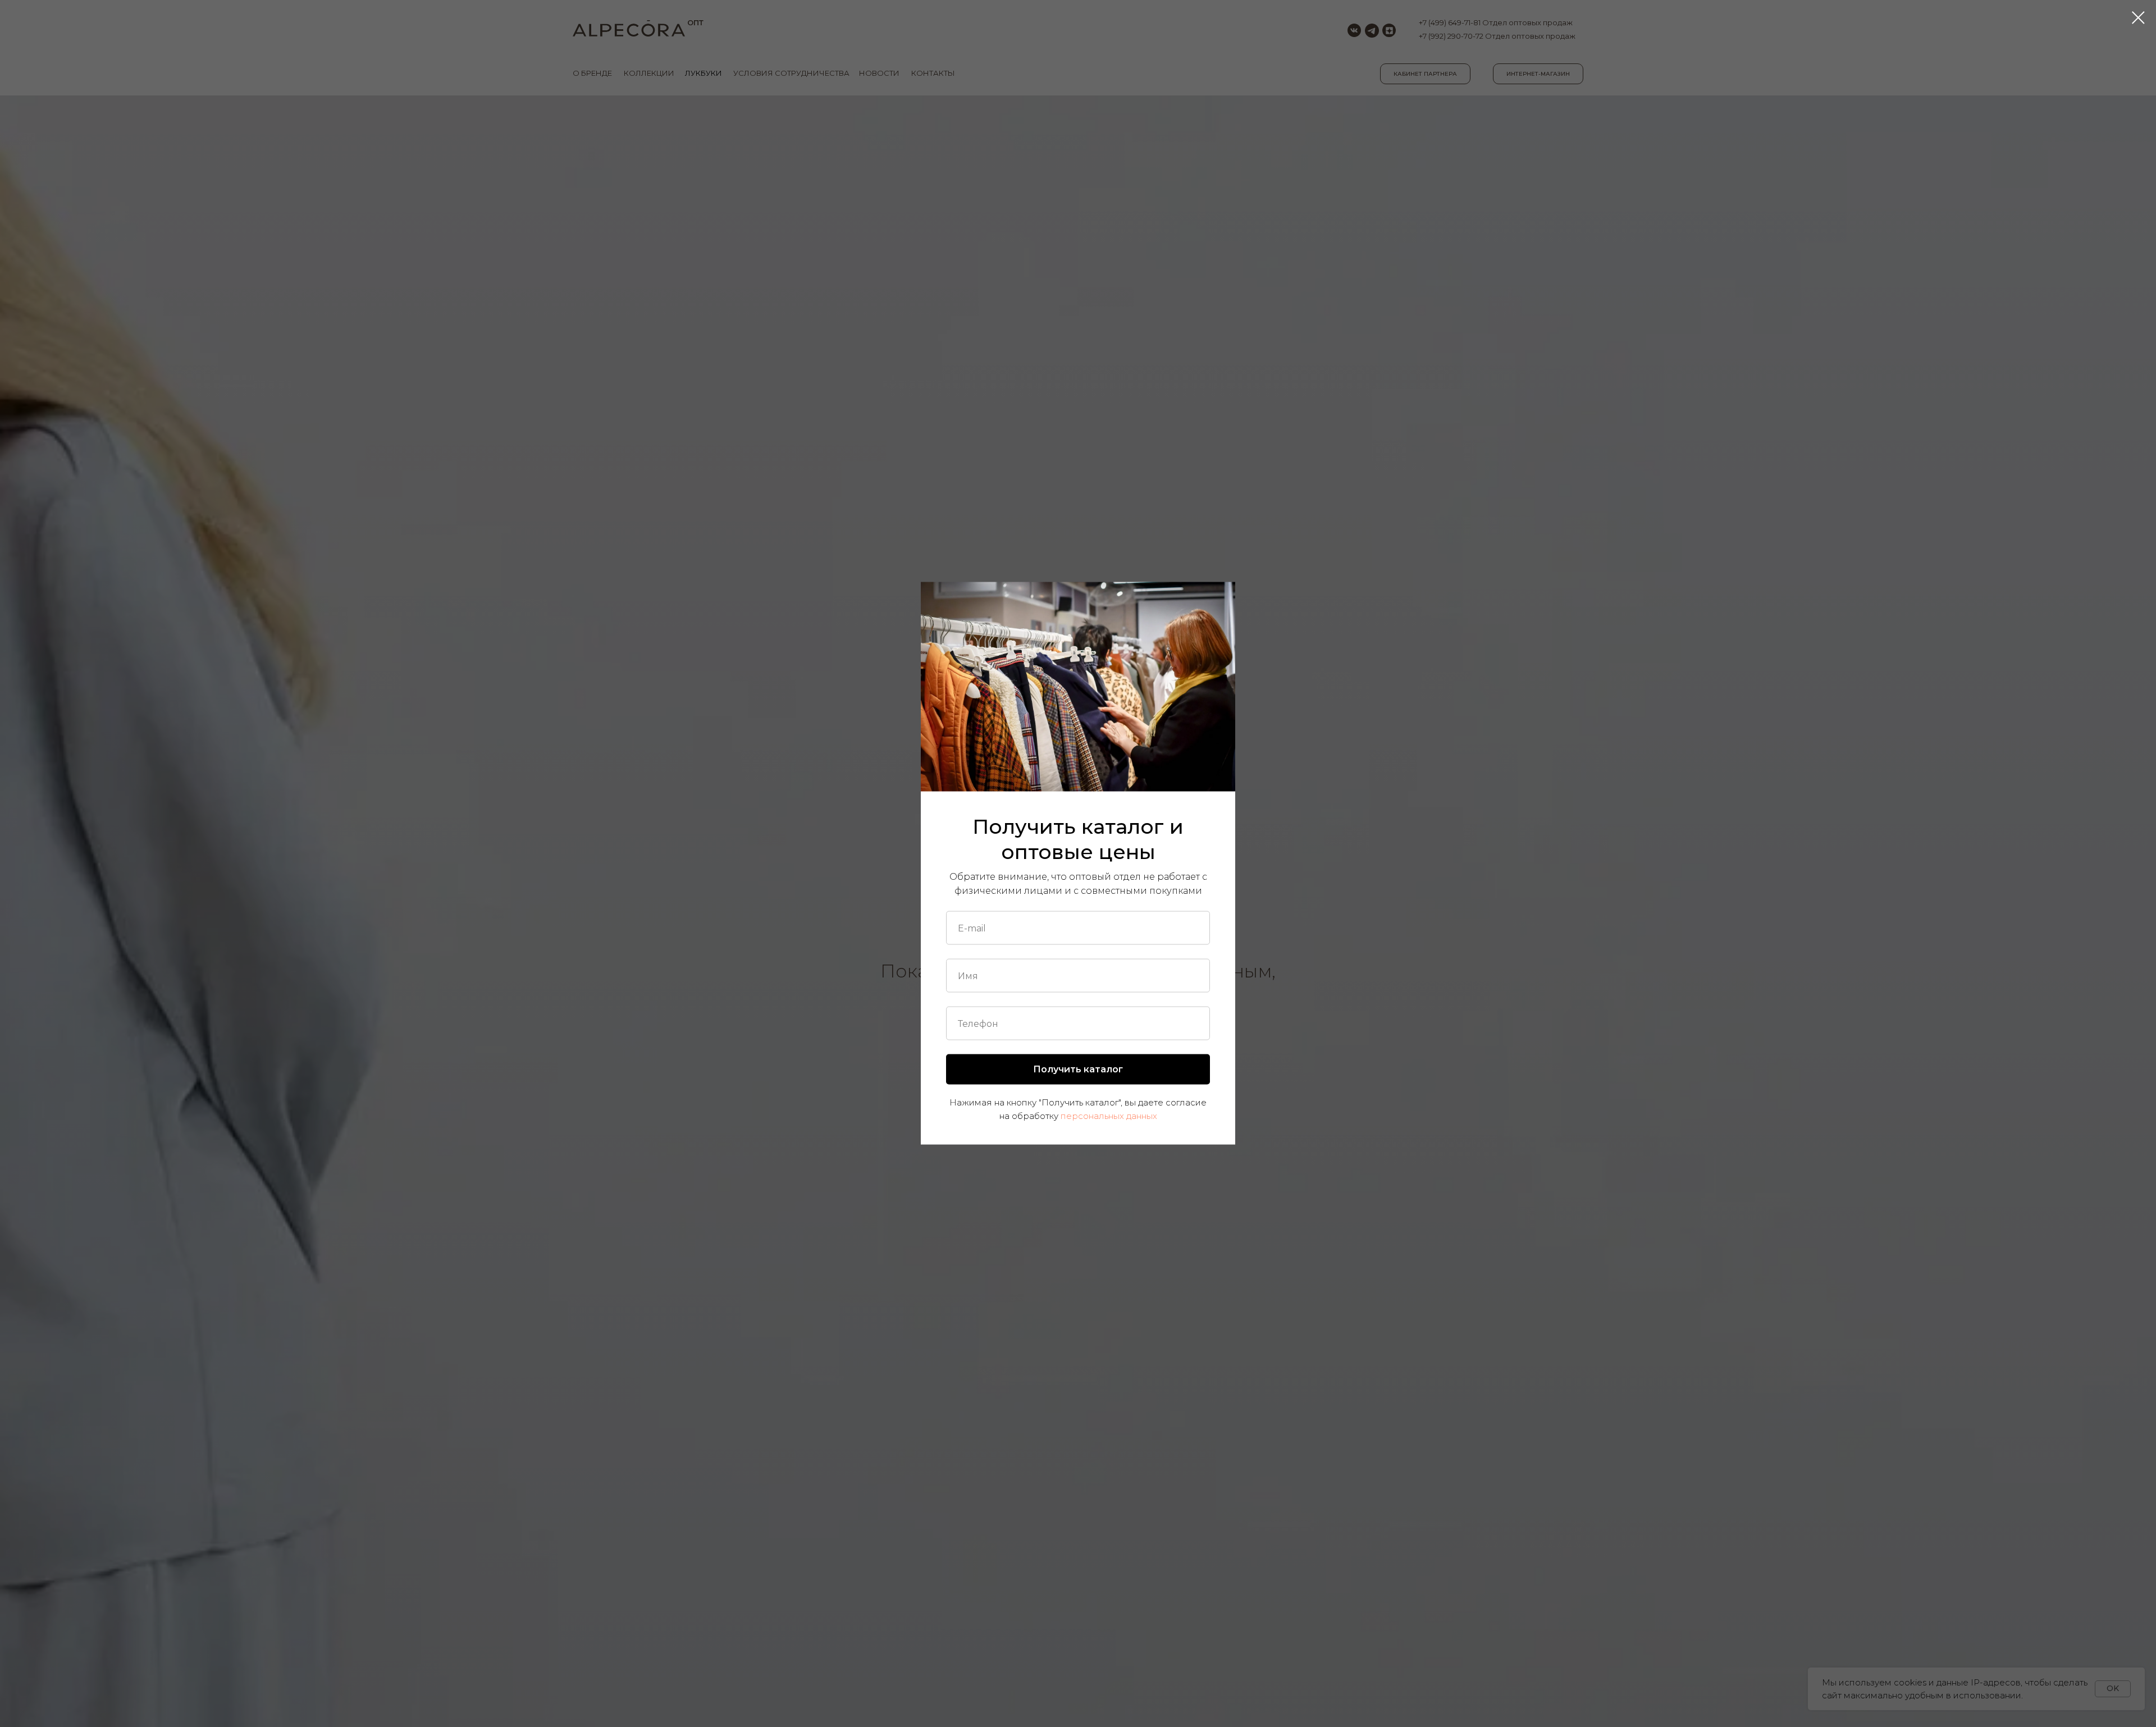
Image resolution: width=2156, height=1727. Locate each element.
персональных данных (1109, 1115)
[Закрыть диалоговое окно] (2138, 18)
